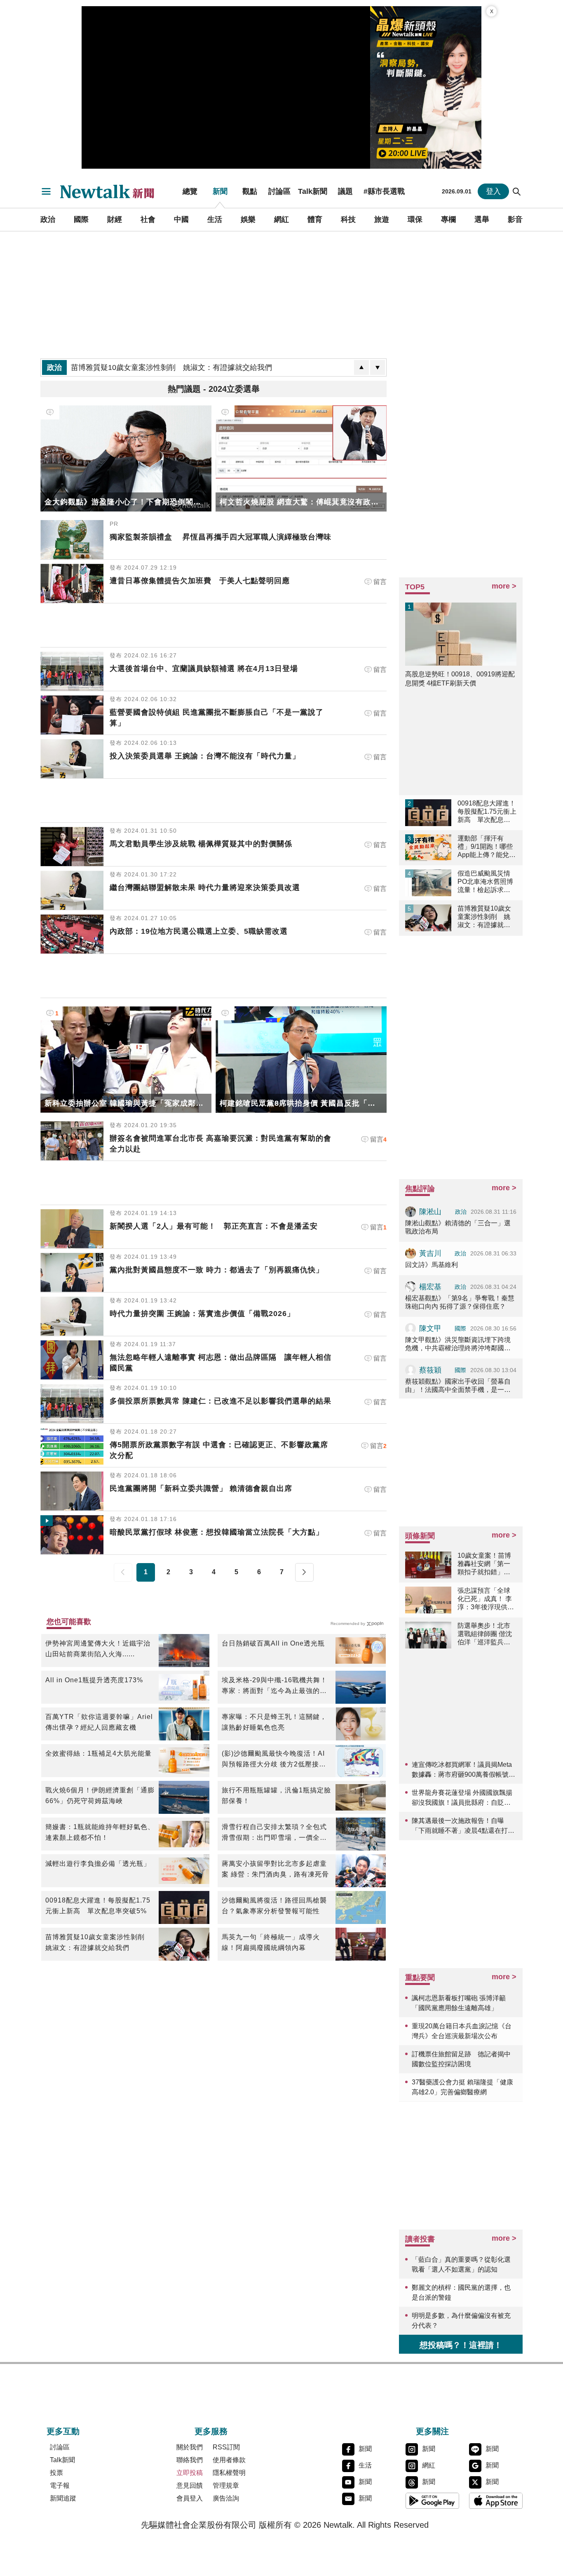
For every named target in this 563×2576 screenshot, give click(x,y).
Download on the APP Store (496, 2501)
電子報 (60, 2485)
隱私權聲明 (229, 2473)
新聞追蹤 (63, 2498)
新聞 (220, 191)
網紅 (281, 219)
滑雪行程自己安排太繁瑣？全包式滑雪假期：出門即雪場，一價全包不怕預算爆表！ (274, 1833)
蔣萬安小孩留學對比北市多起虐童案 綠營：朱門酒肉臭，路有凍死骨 (275, 1869)
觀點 (250, 191)
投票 (56, 2473)
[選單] (46, 191)
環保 (415, 219)
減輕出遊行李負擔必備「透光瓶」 (98, 1864)
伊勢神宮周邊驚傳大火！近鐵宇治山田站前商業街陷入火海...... (98, 1649)
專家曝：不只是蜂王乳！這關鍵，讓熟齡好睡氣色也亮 (274, 1722)
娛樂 (248, 219)
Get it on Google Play (432, 2501)
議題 (345, 191)
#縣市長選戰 (384, 191)
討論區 (279, 191)
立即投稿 (190, 2473)
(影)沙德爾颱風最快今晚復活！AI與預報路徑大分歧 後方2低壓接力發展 (274, 1760)
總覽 (190, 191)
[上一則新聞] (361, 367)
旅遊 (382, 219)
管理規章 (226, 2485)
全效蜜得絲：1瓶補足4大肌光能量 (99, 1753)
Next (304, 1572)
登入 (493, 191)
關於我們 (190, 2447)
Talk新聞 (313, 191)
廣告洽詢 (226, 2498)
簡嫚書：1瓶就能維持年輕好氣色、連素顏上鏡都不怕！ (100, 1832)
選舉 (482, 219)
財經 (115, 219)
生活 (215, 219)
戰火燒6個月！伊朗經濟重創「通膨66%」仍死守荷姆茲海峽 (100, 1795)
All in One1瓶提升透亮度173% (94, 1680)
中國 (181, 219)
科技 (348, 219)
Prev (123, 1572)
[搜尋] (517, 191)
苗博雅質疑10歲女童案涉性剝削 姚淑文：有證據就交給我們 (99, 1942)
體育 (315, 219)
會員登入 (190, 2498)
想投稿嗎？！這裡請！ (461, 2345)
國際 (81, 219)
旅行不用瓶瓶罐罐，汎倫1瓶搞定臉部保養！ (276, 1795)
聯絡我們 (190, 2460)
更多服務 (211, 2431)
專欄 (448, 219)
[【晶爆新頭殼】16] (426, 87)
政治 (48, 219)
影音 (515, 219)
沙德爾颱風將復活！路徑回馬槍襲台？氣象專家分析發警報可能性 (274, 1906)
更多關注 (432, 2431)
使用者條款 (229, 2460)
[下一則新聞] (378, 367)
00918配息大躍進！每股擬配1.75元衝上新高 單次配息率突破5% (98, 1906)
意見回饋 (190, 2485)
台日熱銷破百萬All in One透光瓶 (273, 1643)
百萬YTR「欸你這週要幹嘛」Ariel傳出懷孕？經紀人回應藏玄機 (99, 1722)
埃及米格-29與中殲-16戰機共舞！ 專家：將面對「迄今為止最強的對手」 (274, 1686)
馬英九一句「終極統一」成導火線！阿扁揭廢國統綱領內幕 (271, 1942)
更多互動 (63, 2431)
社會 (148, 219)
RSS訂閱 (226, 2447)
